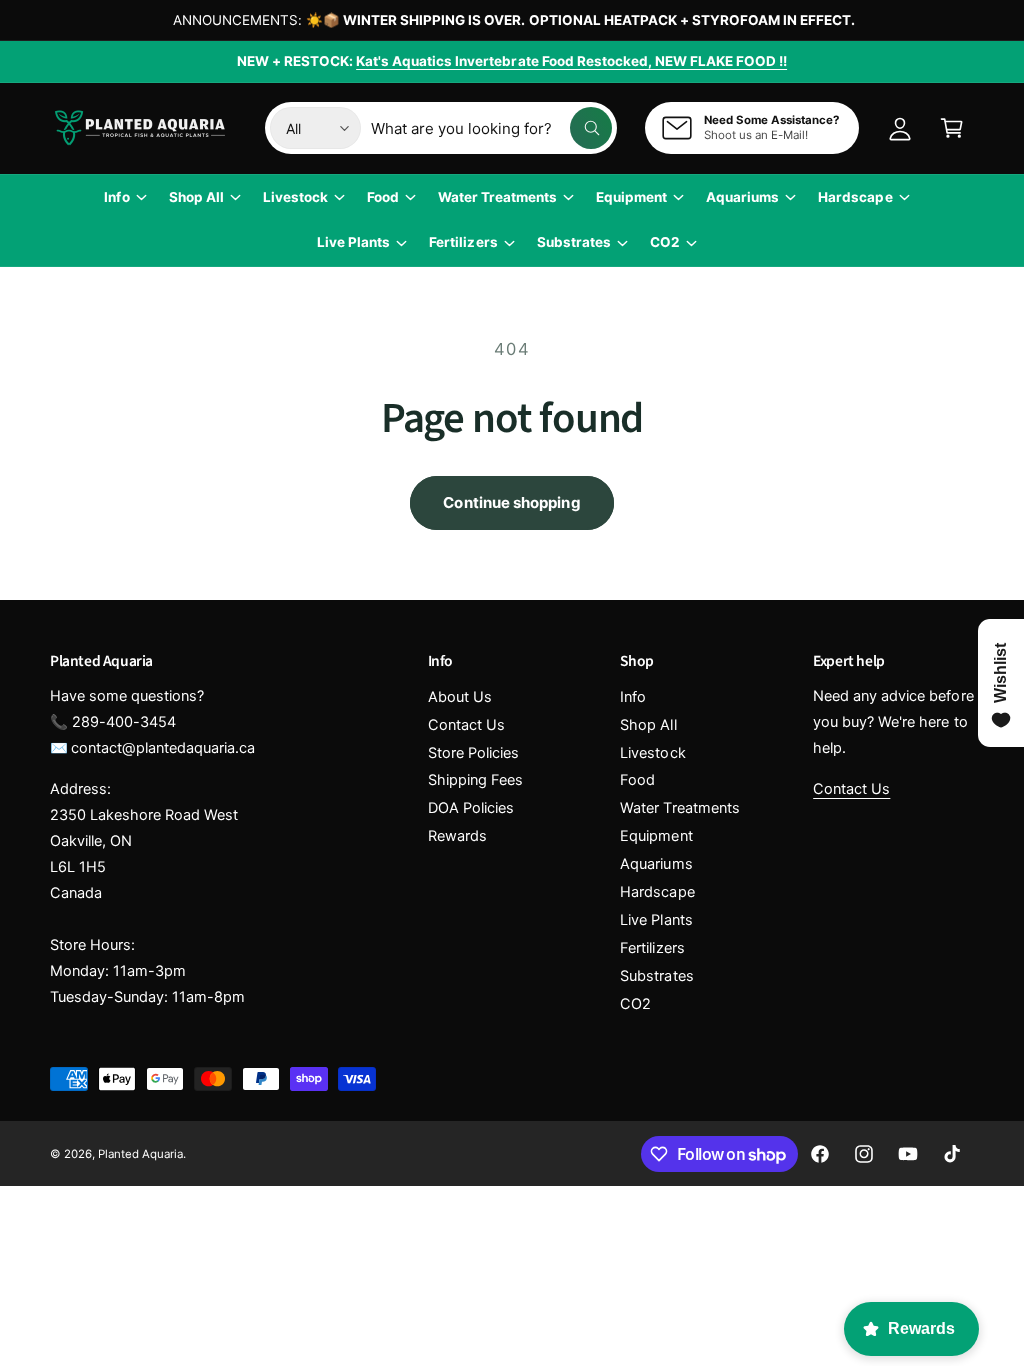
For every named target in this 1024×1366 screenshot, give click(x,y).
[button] (952, 128)
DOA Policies (471, 808)
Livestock (652, 753)
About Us (460, 697)
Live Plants (656, 920)
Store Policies (473, 753)
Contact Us (466, 725)
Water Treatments (679, 808)
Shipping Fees (475, 780)
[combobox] (492, 128)
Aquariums (656, 864)
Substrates (656, 976)
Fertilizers (652, 948)
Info (633, 697)
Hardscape (657, 892)
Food (637, 780)
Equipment (656, 836)
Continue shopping (511, 502)
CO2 (635, 1004)
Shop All (648, 725)
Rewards (457, 836)
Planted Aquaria (140, 1154)
